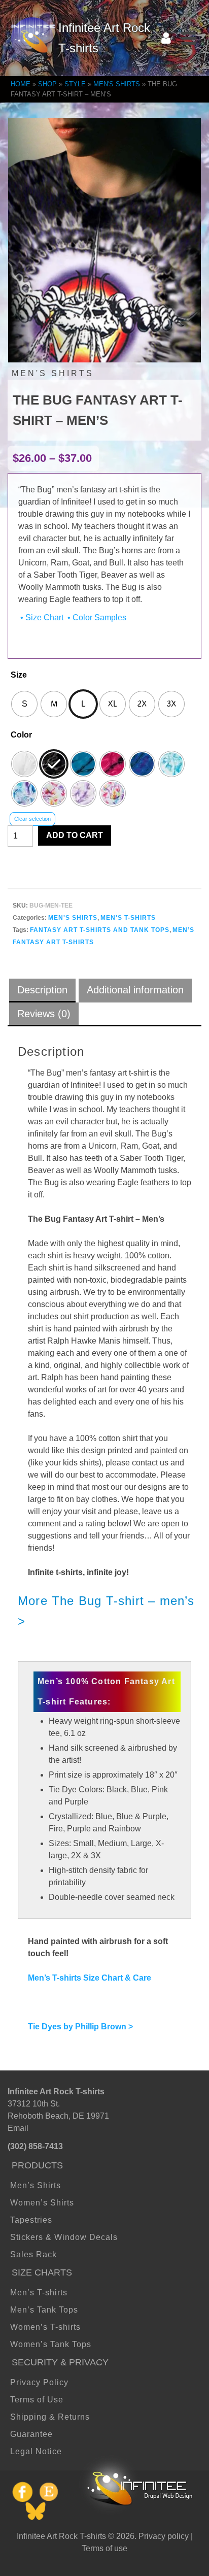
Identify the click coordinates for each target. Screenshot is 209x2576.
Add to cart (75, 835)
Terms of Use (37, 2400)
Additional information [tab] (135, 990)
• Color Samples (96, 617)
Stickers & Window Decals (64, 2237)
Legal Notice (36, 2451)
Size (19, 675)
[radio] (24, 704)
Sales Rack (33, 2254)
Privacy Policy (39, 2382)
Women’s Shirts (42, 2203)
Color (21, 735)
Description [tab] (42, 990)
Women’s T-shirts (45, 2327)
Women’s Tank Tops (51, 2344)
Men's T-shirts (128, 918)
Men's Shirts (73, 918)
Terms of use (104, 2548)
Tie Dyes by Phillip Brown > (80, 2027)
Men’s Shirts (36, 2185)
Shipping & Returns (50, 2417)
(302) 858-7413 (35, 2146)
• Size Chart (41, 617)
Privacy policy (164, 2536)
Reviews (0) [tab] (44, 1014)
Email (18, 2128)
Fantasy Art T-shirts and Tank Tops (100, 930)
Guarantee (31, 2434)
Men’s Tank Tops (44, 2310)
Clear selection (32, 819)
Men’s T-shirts (39, 2293)
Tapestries (31, 2220)
